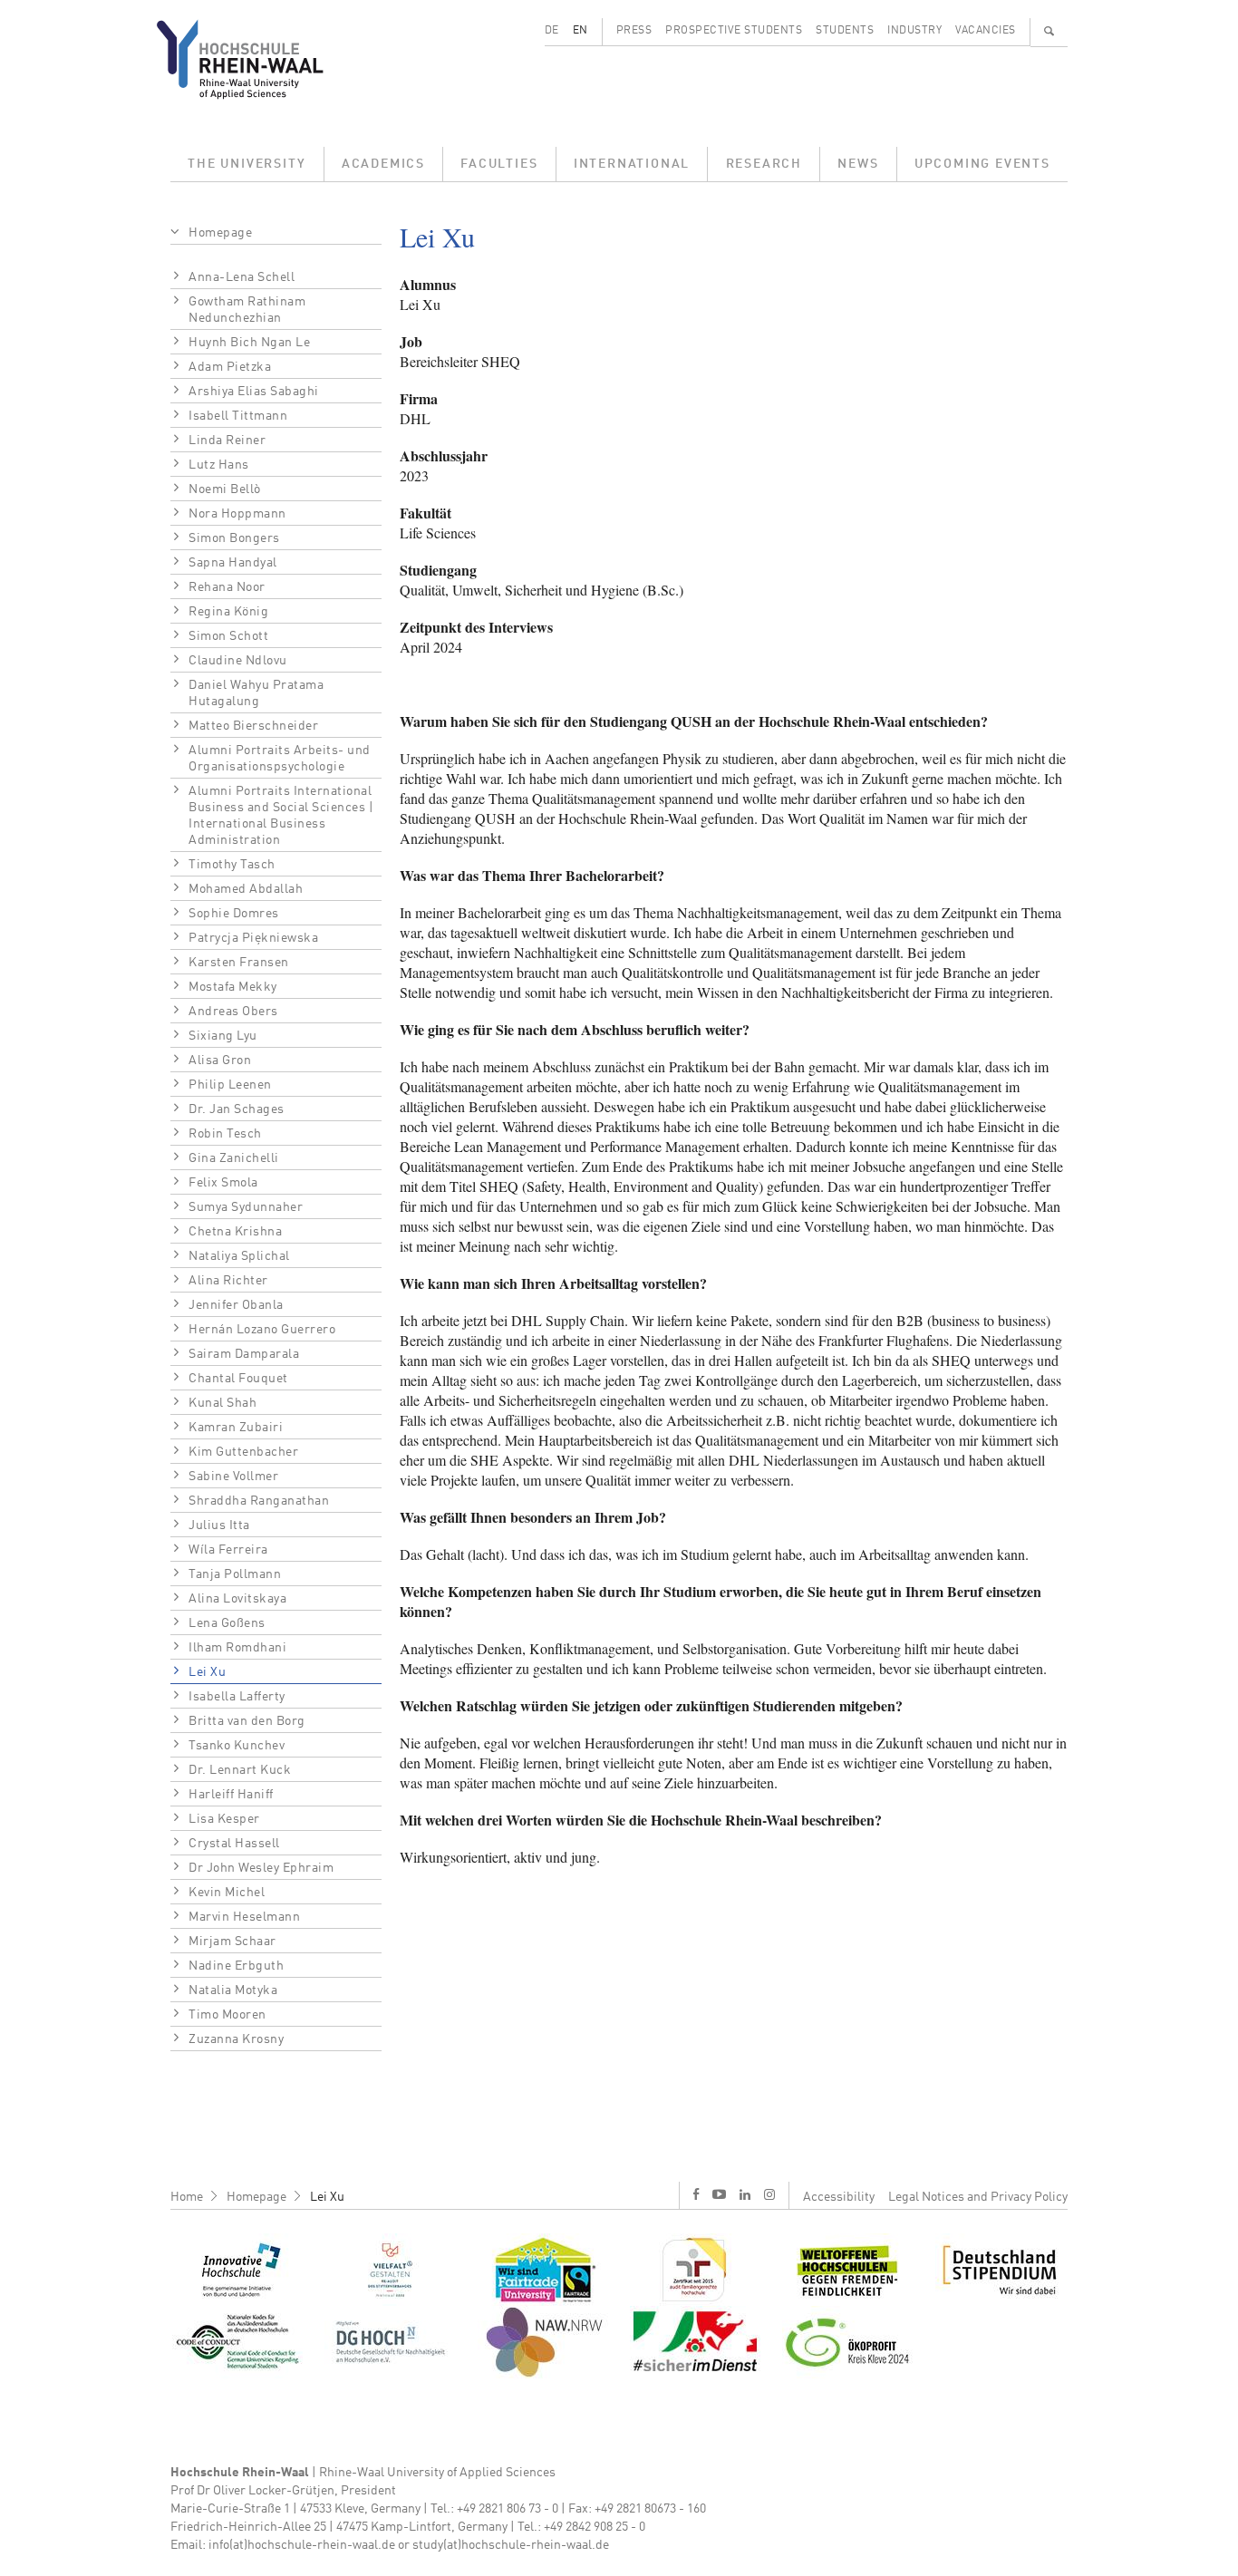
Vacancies (986, 31)
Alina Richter (228, 1281)
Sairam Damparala (244, 1354)
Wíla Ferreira (228, 1550)
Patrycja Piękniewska (253, 938)
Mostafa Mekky (233, 987)
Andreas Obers (233, 1012)
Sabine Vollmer (233, 1477)
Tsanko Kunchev (237, 1746)
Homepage (220, 233)
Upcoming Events (982, 164)
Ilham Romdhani (237, 1648)
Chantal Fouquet (238, 1379)
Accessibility (839, 2197)
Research (764, 164)
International (632, 164)
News (858, 164)
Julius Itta (219, 1525)
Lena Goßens (227, 1623)
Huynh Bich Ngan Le (249, 343)
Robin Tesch (225, 1134)
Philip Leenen (230, 1085)
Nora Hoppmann (237, 514)
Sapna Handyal (233, 563)
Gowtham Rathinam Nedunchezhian (247, 310)
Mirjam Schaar (232, 1942)
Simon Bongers (234, 538)
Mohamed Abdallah (246, 889)
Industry (914, 31)
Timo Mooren (227, 2015)
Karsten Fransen (239, 963)
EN (580, 31)
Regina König (228, 612)
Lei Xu (207, 1672)
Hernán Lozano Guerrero (262, 1330)
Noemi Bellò (225, 489)
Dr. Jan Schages (237, 1109)
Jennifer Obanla (236, 1305)
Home (187, 2197)
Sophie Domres (234, 914)
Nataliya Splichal (239, 1256)
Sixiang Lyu (223, 1036)
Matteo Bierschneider (253, 726)
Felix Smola (223, 1183)
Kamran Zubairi (236, 1428)
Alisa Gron (220, 1060)
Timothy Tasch (232, 865)
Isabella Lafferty (237, 1697)
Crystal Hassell (234, 1844)
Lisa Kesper (224, 1819)
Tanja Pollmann (235, 1574)
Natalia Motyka (233, 1990)
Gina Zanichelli (234, 1158)
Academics (383, 164)
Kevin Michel (227, 1893)
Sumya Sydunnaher (246, 1207)
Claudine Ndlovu (238, 661)
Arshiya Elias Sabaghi (254, 392)
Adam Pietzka (230, 367)
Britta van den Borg (247, 1721)
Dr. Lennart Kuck (240, 1770)
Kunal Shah (222, 1403)
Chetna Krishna (235, 1232)
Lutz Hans (219, 465)
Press (634, 31)
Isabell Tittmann (238, 416)
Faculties (499, 164)
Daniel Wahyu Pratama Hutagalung (256, 693)
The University (247, 164)
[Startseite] (254, 59)
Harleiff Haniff (231, 1795)
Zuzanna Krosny (236, 2039)
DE (552, 31)
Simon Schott (228, 636)
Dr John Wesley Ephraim (261, 1868)
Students (845, 31)
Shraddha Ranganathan (259, 1501)
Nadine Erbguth (236, 1966)
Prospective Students (734, 31)
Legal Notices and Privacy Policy (978, 2197)
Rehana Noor (227, 587)
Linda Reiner (227, 441)
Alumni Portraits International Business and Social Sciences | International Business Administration (281, 816)
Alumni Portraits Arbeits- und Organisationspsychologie (280, 759)
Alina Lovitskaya (237, 1599)
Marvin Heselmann (244, 1917)
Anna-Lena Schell (242, 277)
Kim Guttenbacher (243, 1452)
